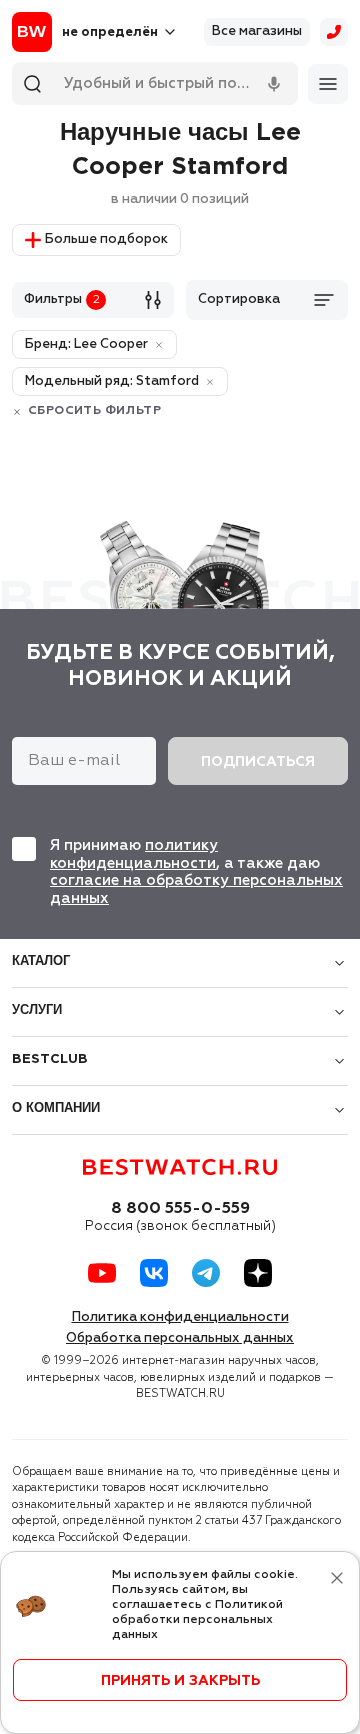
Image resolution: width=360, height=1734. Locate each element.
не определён (110, 32)
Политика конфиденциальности (180, 1317)
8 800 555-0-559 (180, 1209)
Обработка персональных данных (180, 1338)
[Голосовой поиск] (274, 84)
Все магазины (257, 31)
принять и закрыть (180, 1681)
